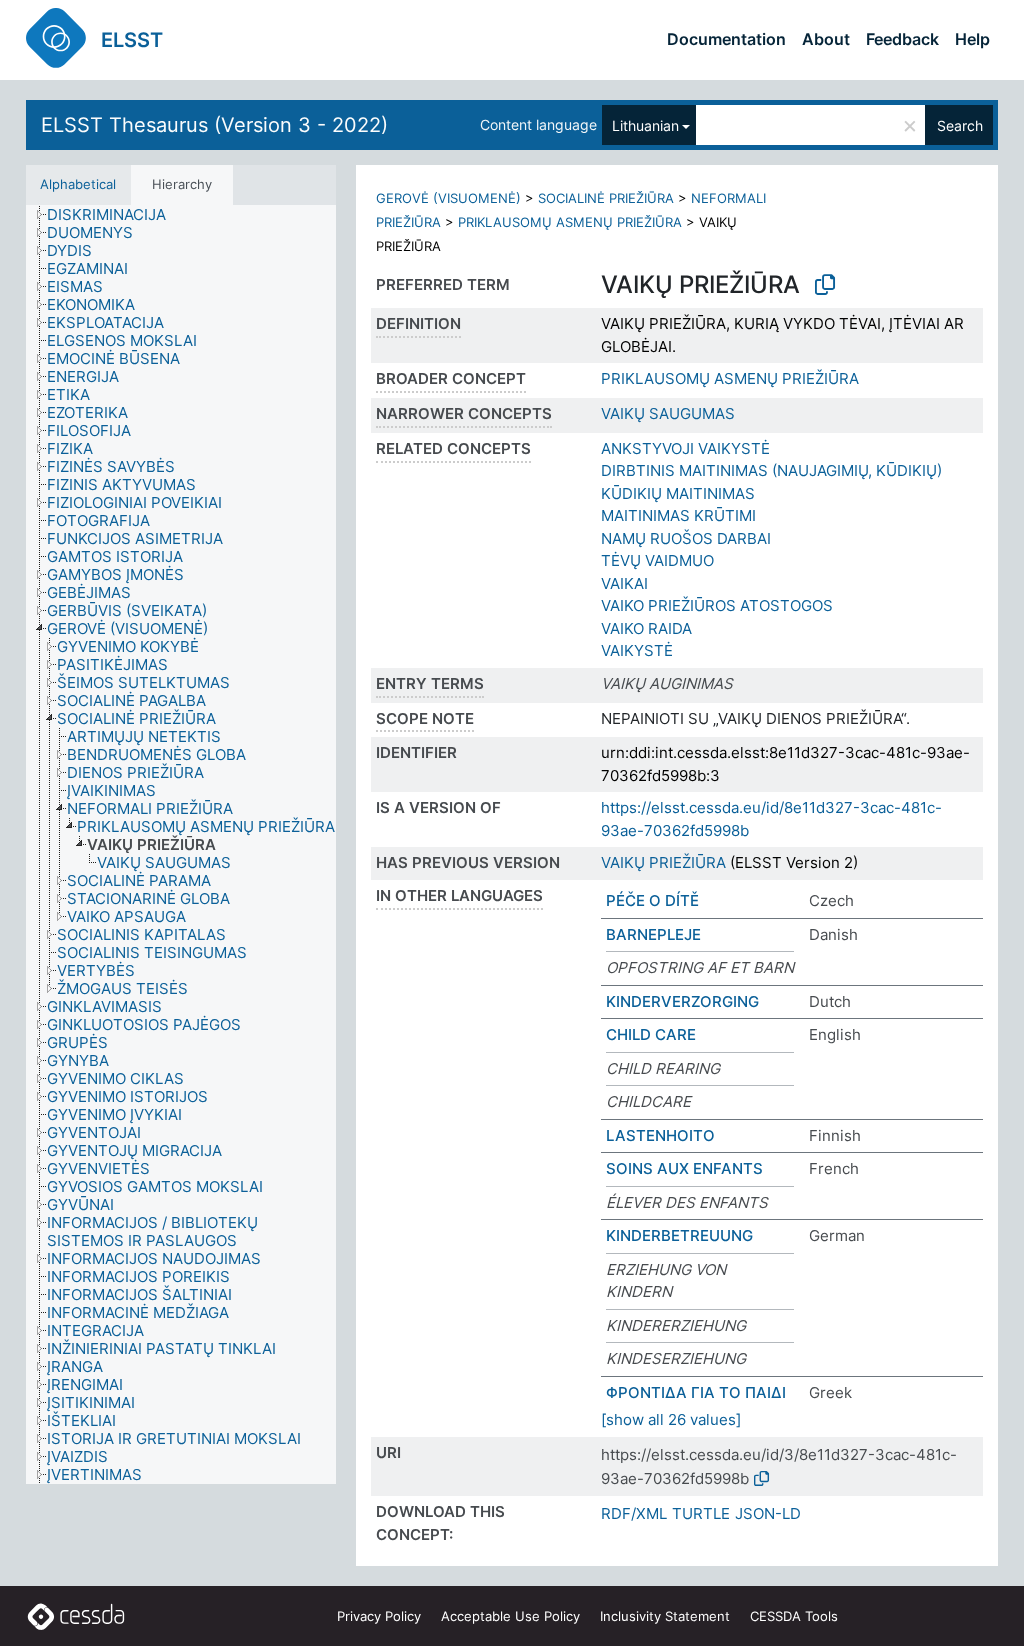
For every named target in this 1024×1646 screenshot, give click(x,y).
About (826, 39)
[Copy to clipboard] (825, 285)
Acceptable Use (510, 1616)
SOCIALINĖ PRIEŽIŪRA (606, 198)
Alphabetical (78, 184)
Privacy (379, 1616)
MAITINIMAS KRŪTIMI (678, 515)
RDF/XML (634, 1513)
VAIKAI (624, 583)
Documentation (726, 39)
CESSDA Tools (794, 1616)
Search (960, 125)
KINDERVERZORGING (682, 1001)
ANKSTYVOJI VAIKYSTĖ (685, 448)
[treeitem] (115, 215)
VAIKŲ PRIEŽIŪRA (663, 862)
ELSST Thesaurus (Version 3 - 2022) (214, 125)
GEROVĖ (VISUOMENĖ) (448, 198)
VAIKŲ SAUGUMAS (668, 413)
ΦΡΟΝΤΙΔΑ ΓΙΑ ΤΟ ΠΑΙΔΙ (696, 1392)
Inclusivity (665, 1616)
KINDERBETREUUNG (679, 1235)
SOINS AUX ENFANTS (684, 1168)
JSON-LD (768, 1513)
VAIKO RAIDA (646, 628)
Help (972, 39)
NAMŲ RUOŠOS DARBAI (686, 538)
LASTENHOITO (660, 1135)
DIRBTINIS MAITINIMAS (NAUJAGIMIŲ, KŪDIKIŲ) (771, 470)
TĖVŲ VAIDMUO (657, 560)
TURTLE (701, 1513)
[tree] (181, 845)
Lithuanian (645, 125)
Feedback (902, 39)
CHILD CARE (651, 1034)
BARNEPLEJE (653, 934)
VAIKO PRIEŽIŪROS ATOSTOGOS (717, 605)
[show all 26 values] (671, 1419)
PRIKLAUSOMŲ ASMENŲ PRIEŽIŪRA (570, 222)
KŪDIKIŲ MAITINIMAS (678, 493)
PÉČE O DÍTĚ (652, 900)
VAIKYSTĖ (637, 650)
